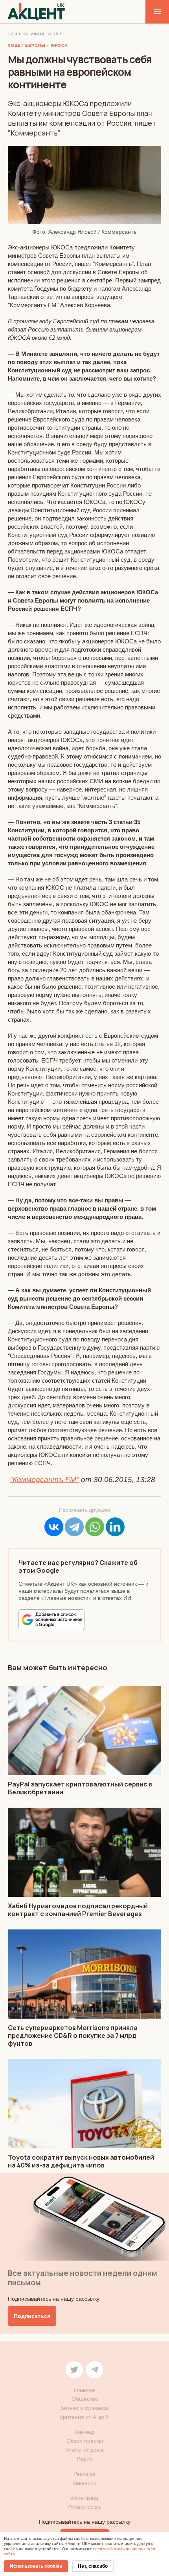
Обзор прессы (85, 2441)
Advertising (84, 2498)
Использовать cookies (36, 2566)
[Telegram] (74, 1527)
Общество (85, 2399)
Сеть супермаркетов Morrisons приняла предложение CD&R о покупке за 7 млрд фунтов (73, 2036)
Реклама (84, 2474)
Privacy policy (84, 2507)
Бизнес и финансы (85, 2408)
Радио (85, 2459)
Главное (84, 2390)
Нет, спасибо (93, 2566)
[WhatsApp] (95, 1527)
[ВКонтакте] (54, 1527)
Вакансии (84, 2483)
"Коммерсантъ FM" (44, 1479)
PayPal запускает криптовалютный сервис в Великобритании (80, 1788)
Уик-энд (84, 2432)
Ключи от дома (84, 2450)
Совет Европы (27, 45)
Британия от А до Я (84, 2417)
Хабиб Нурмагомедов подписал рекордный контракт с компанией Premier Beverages (78, 1910)
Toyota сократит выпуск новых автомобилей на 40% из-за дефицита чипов (81, 2161)
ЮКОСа (59, 45)
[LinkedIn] (115, 1527)
